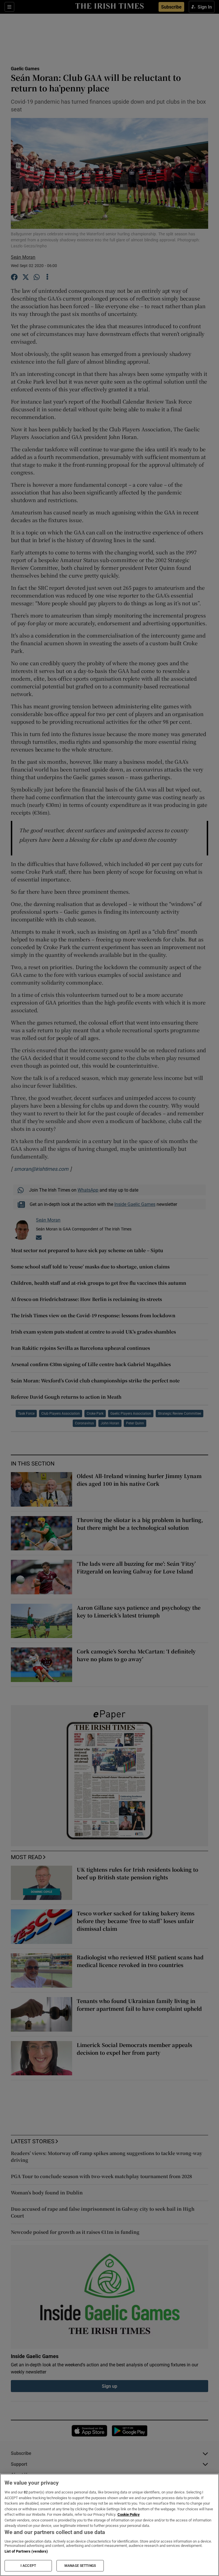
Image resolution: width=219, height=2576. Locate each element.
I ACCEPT (28, 2566)
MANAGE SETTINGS (80, 2566)
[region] (109, 2525)
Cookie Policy (129, 2514)
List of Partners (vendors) (26, 2551)
